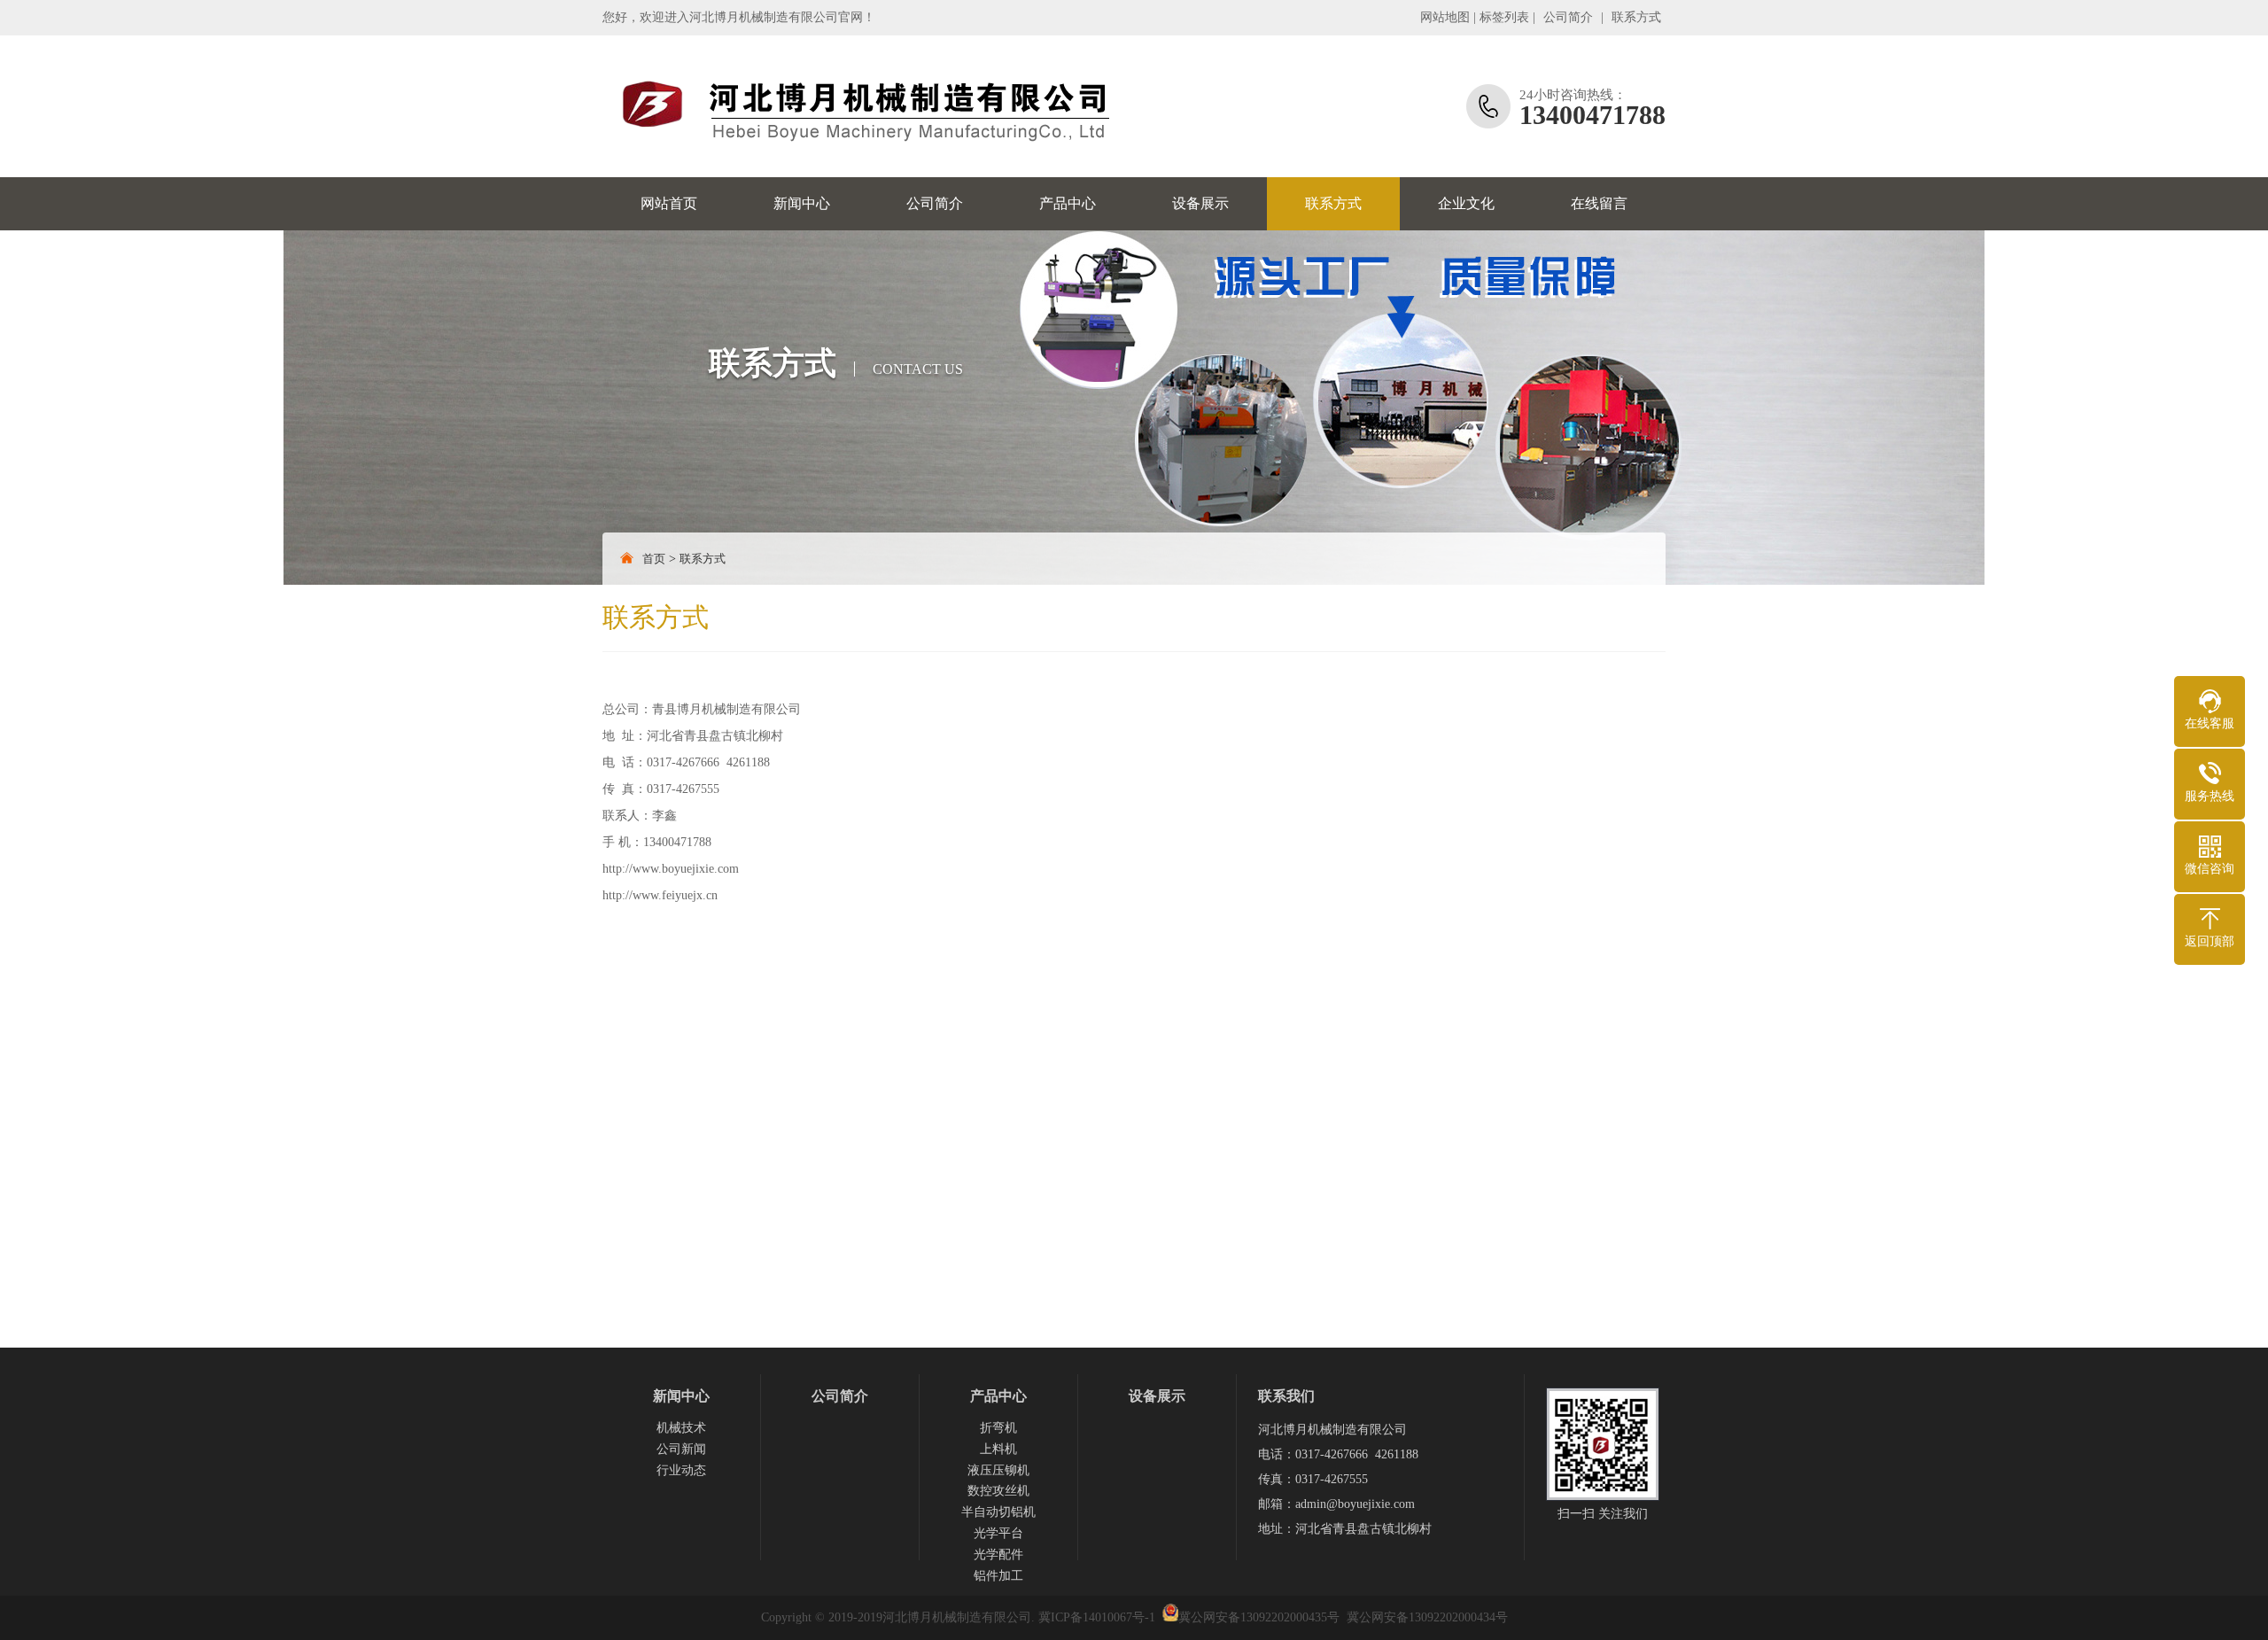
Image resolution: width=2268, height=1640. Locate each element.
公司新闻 (681, 1449)
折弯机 (998, 1428)
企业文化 (1466, 203)
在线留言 (1599, 203)
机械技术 (681, 1428)
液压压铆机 (998, 1470)
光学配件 (998, 1555)
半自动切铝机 (998, 1512)
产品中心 (1068, 203)
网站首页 (669, 203)
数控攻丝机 (998, 1491)
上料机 (998, 1449)
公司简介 (1568, 17)
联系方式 (1636, 17)
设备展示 (1200, 203)
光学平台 (998, 1533)
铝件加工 (998, 1576)
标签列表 (1504, 17)
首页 (654, 559)
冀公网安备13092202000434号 (1427, 1617)
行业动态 (681, 1470)
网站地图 (1445, 17)
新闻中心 (802, 203)
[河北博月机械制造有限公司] (864, 106)
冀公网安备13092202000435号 (1259, 1617)
